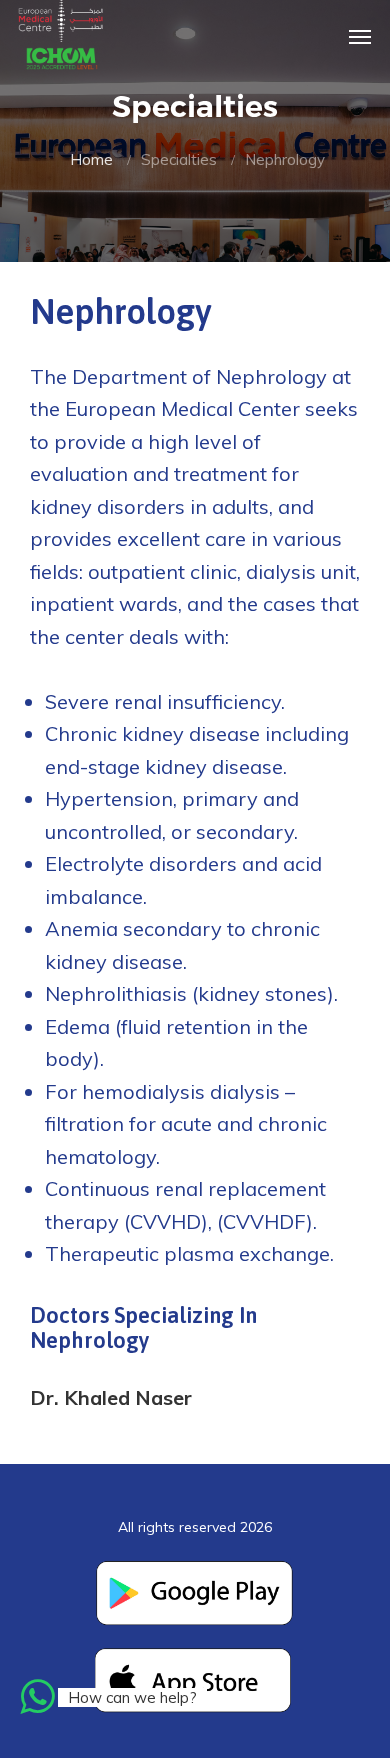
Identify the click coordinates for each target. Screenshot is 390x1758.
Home (91, 159)
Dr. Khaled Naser (111, 1397)
